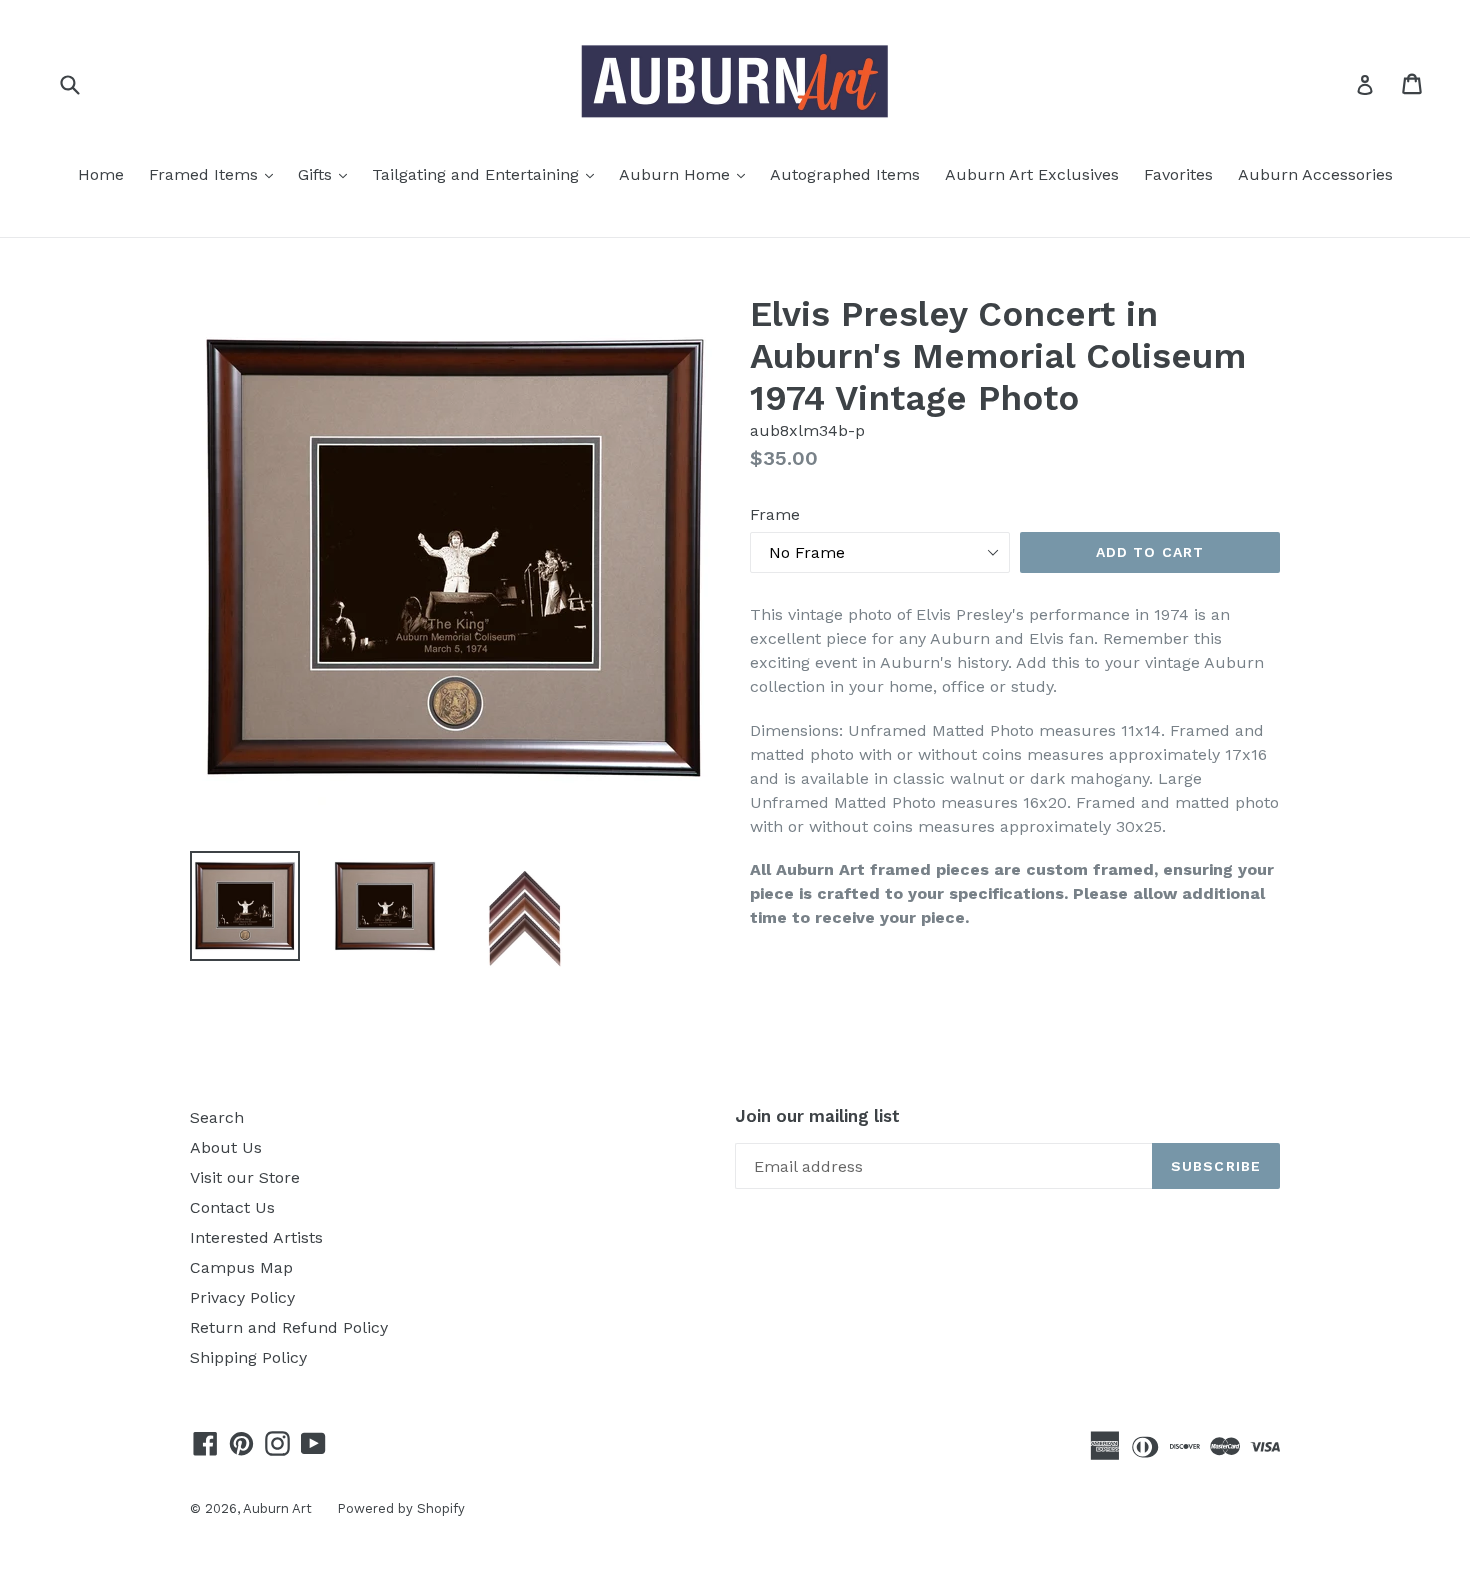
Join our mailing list (817, 1116)
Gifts (327, 174)
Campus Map (241, 1267)
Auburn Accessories (1315, 174)
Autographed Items (845, 174)
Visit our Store (245, 1177)
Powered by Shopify (401, 1508)
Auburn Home (687, 174)
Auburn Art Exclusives (1032, 174)
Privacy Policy (242, 1297)
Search (217, 1117)
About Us (226, 1147)
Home (101, 174)
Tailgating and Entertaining (488, 174)
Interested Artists (256, 1237)
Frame (775, 514)
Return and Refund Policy (289, 1327)
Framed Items (216, 174)
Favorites (1178, 174)
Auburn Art (277, 1508)
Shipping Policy (248, 1357)
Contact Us (232, 1207)
